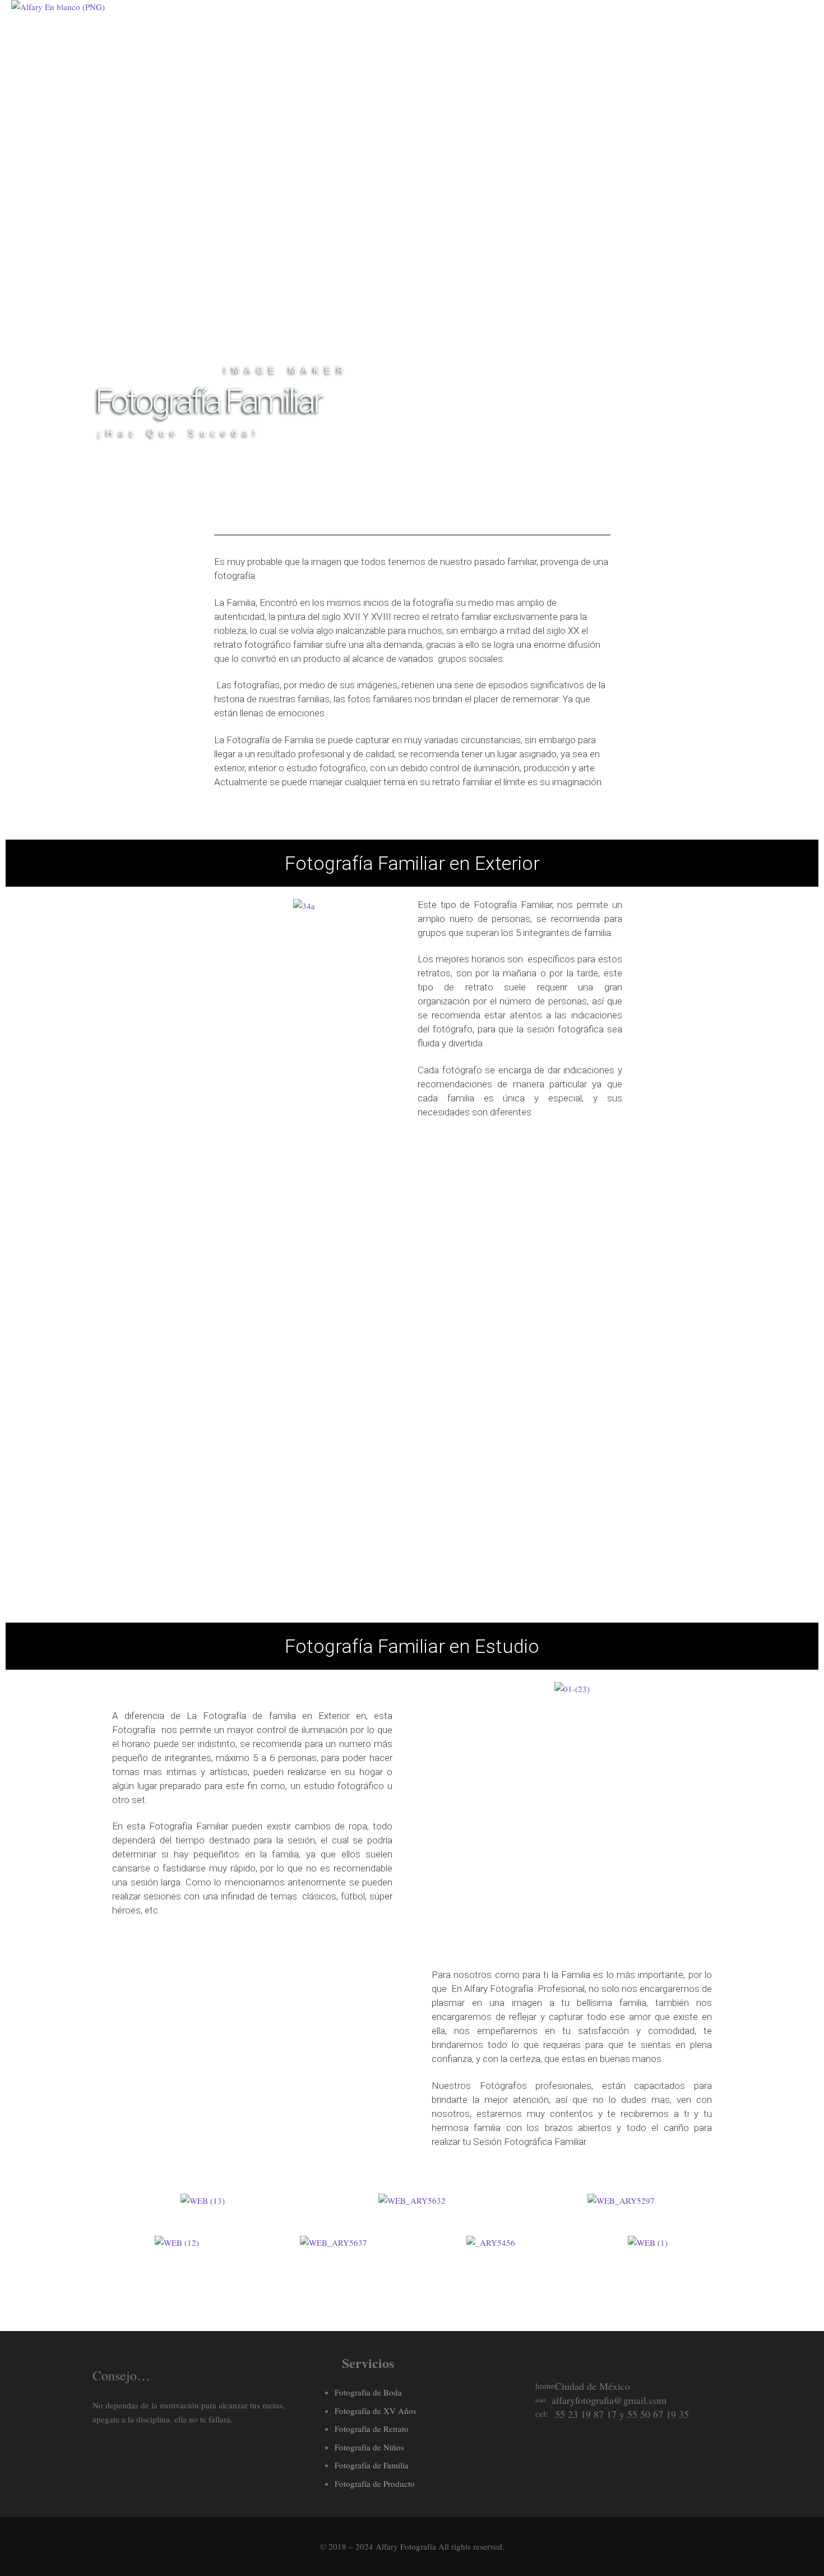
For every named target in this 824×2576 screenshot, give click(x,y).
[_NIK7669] (219, 1429)
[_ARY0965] (219, 1236)
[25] (605, 1429)
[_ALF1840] (252, 2025)
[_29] (219, 1569)
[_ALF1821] (149, 2025)
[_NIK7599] (348, 1569)
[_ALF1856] (355, 2025)
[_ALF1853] (252, 2137)
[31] (348, 1423)
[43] (476, 1429)
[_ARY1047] (348, 1236)
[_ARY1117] (476, 1569)
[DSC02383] (476, 1235)
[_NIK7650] (605, 1236)
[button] (109, 2201)
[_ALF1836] (149, 2137)
